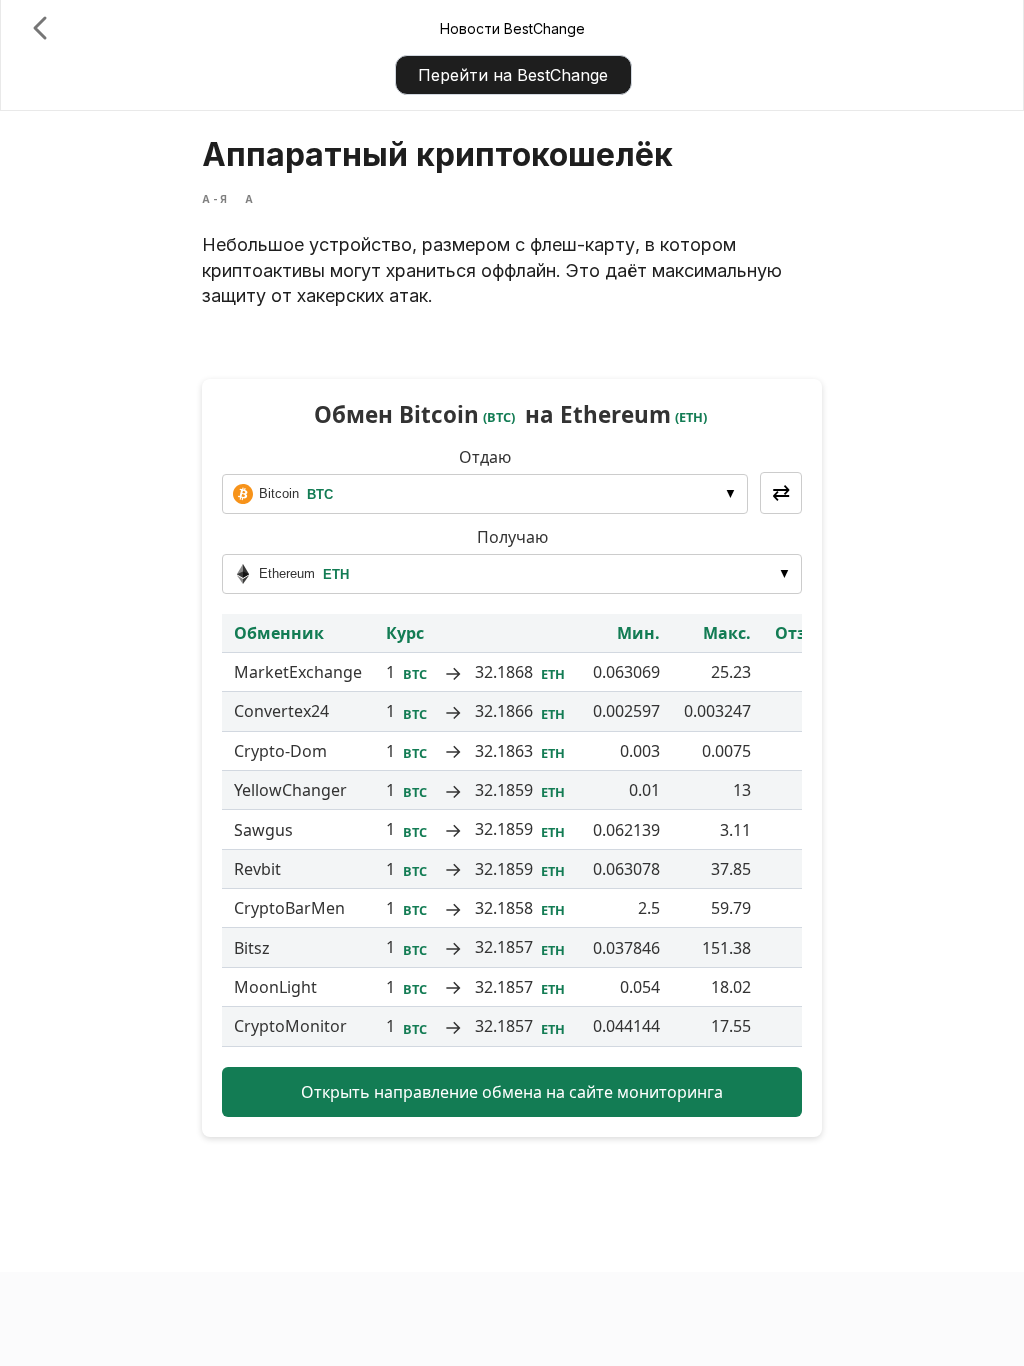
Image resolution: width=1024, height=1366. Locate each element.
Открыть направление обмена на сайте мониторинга (512, 1092)
